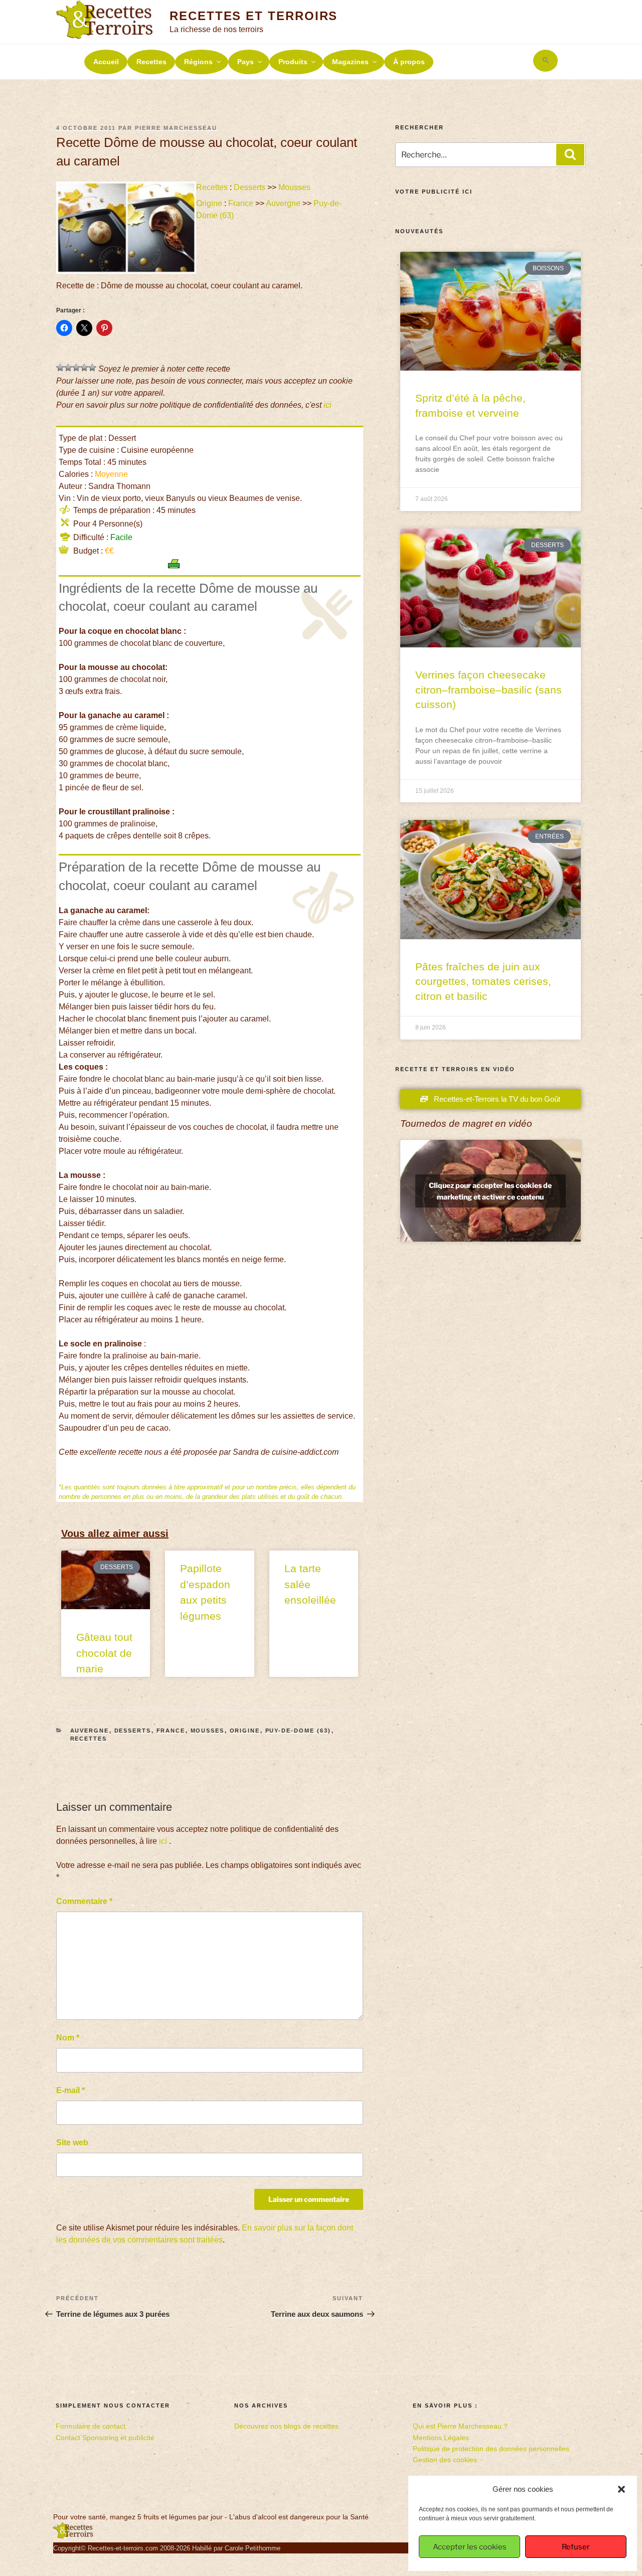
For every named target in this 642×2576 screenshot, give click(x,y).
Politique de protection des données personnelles (491, 2449)
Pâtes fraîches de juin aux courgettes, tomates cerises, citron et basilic (483, 981)
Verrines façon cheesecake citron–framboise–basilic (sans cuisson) (489, 690)
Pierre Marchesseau (176, 128)
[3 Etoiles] (76, 368)
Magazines (350, 62)
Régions (198, 62)
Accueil (106, 62)
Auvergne (283, 203)
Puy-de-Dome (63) (298, 1731)
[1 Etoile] (60, 368)
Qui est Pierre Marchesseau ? (460, 2426)
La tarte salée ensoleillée (310, 1584)
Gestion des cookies (445, 2460)
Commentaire (84, 1901)
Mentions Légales (441, 2438)
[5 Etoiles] (92, 368)
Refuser (576, 2547)
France (241, 203)
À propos (409, 62)
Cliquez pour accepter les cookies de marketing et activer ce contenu (490, 1191)
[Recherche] (570, 154)
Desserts (250, 187)
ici (328, 405)
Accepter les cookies (470, 2547)
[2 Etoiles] (68, 368)
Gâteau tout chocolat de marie (104, 1653)
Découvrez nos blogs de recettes (286, 2426)
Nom (68, 2038)
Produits (293, 62)
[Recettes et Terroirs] (73, 2536)
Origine (209, 203)
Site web (72, 2142)
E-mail (70, 2090)
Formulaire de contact (91, 2426)
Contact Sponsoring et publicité (105, 2438)
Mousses (294, 187)
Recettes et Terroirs (254, 16)
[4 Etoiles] (84, 368)
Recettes (151, 62)
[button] (621, 2489)
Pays (246, 62)
